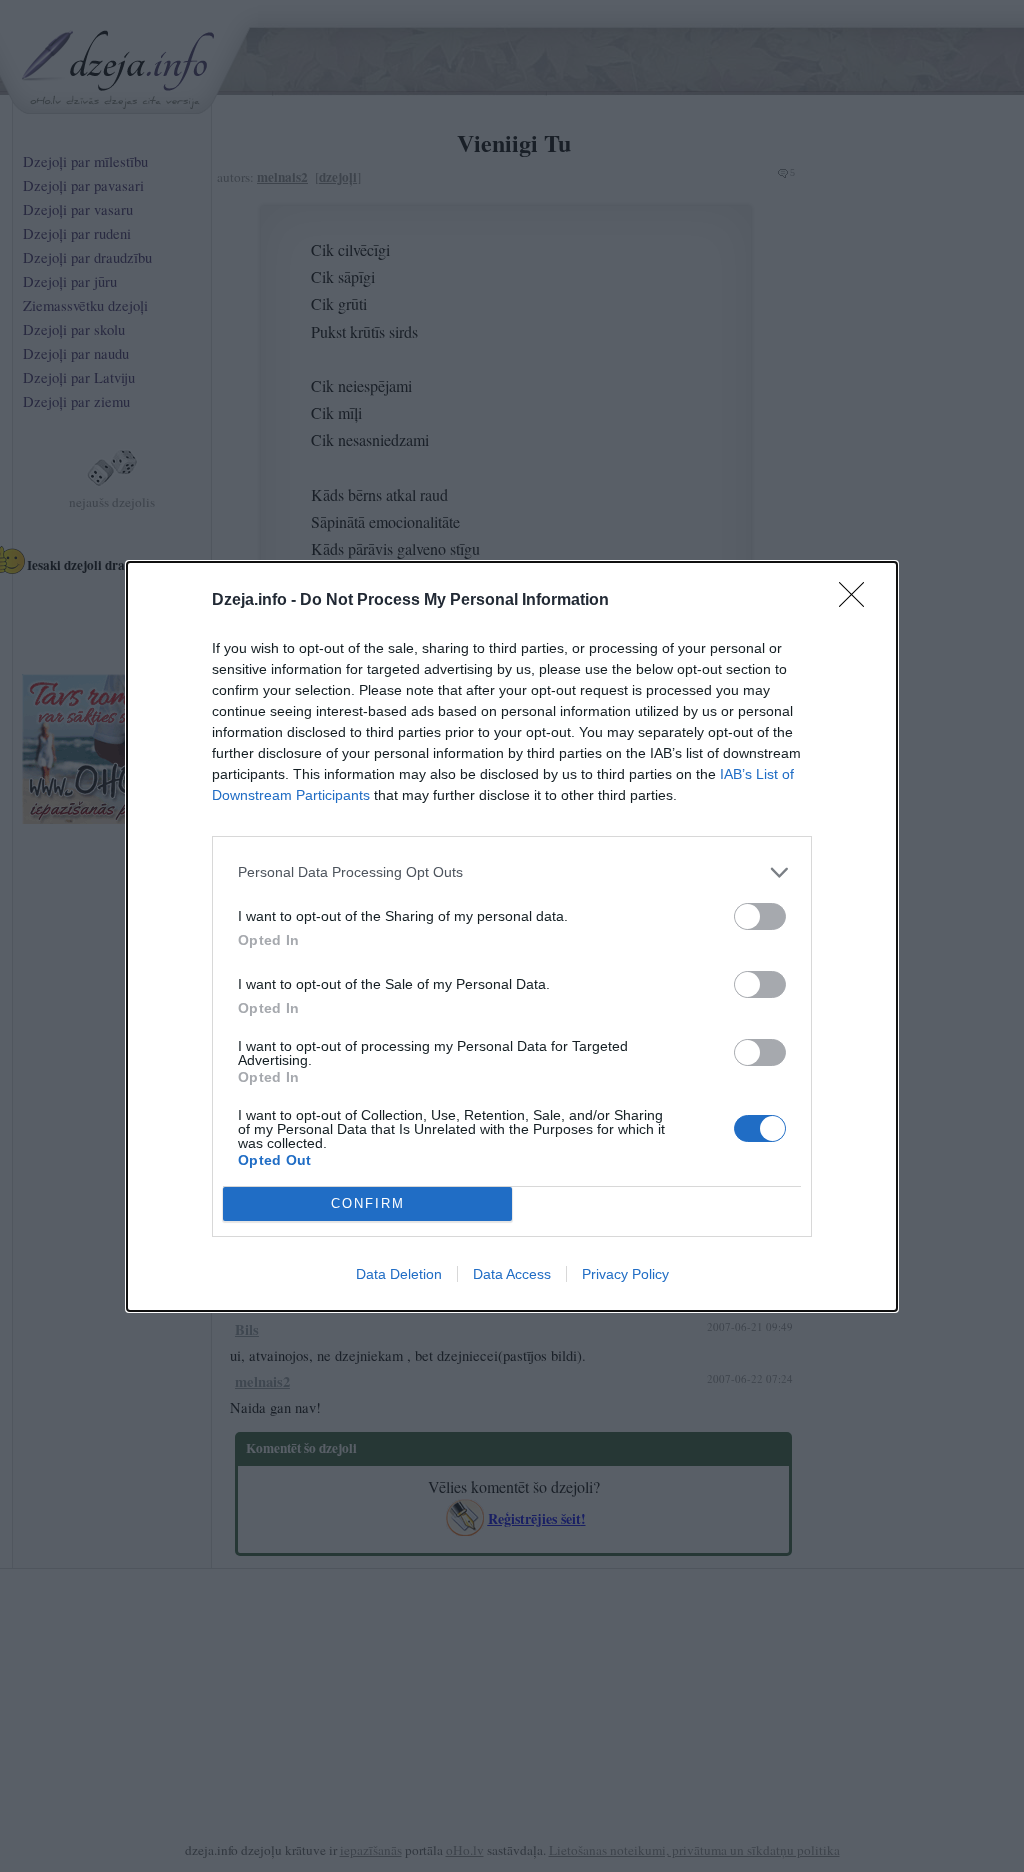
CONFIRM (368, 1203)
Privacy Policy (625, 1274)
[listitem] (512, 872)
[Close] (858, 601)
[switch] (760, 916)
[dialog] (512, 936)
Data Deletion (399, 1274)
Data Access (512, 1274)
